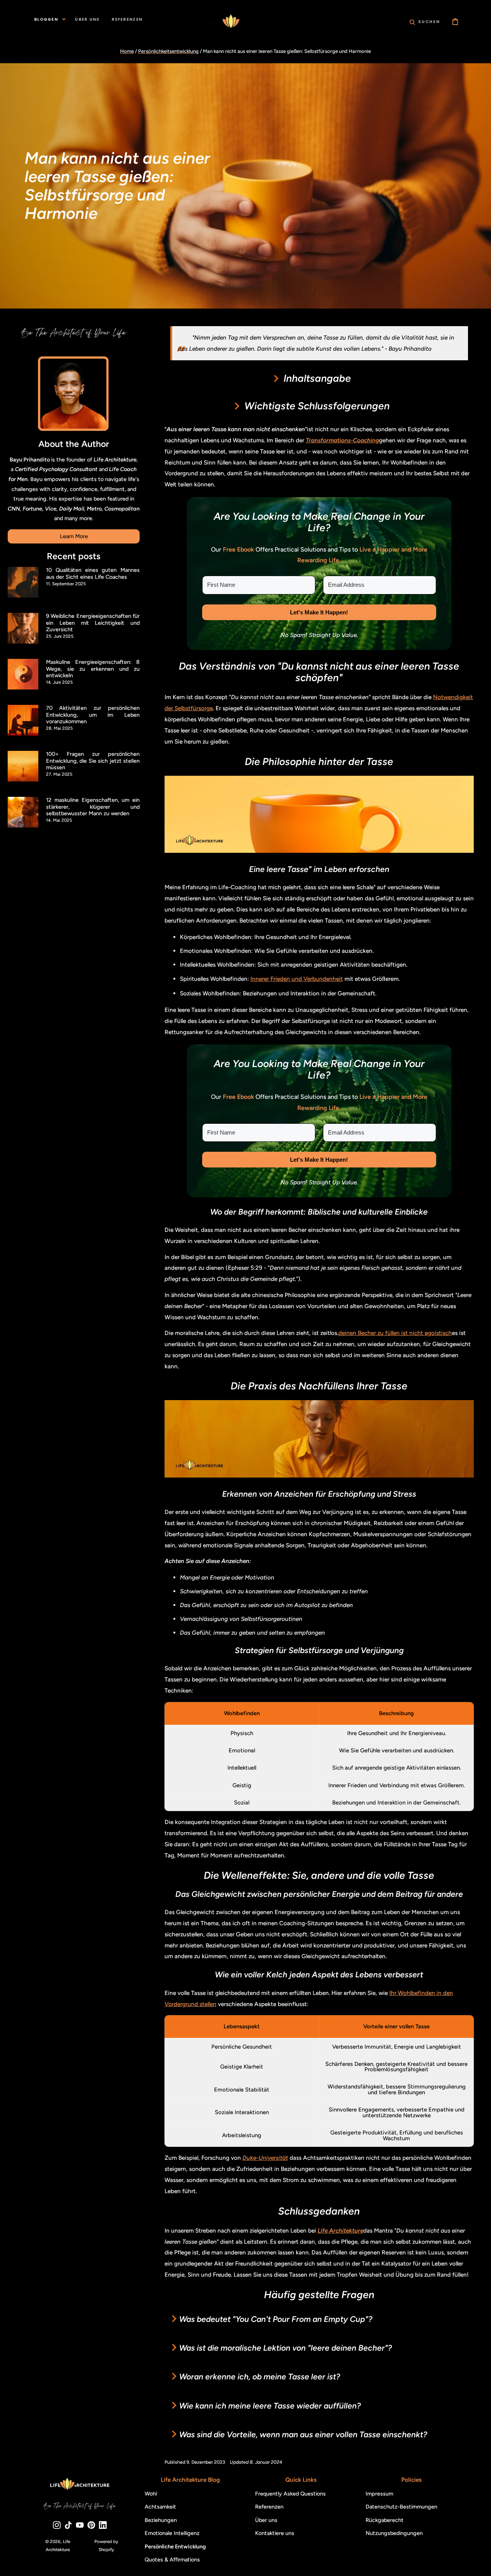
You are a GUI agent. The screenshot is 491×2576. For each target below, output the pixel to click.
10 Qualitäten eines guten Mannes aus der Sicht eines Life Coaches (93, 573)
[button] (425, 21)
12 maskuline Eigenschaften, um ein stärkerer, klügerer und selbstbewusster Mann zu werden (93, 807)
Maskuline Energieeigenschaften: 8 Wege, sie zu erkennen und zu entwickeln (93, 669)
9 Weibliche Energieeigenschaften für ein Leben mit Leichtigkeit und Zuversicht (93, 623)
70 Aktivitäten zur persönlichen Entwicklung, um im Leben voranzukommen (93, 715)
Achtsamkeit (160, 2507)
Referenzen (269, 2507)
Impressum (379, 2494)
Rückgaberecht (385, 2520)
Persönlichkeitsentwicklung (168, 51)
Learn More (74, 536)
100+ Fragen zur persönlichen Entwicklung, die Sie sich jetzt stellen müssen (93, 761)
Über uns (266, 2520)
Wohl (151, 2494)
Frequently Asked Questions (290, 2494)
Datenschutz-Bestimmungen (401, 2507)
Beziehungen (161, 2520)
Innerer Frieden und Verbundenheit (297, 979)
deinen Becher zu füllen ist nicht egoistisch (395, 1333)
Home (127, 51)
